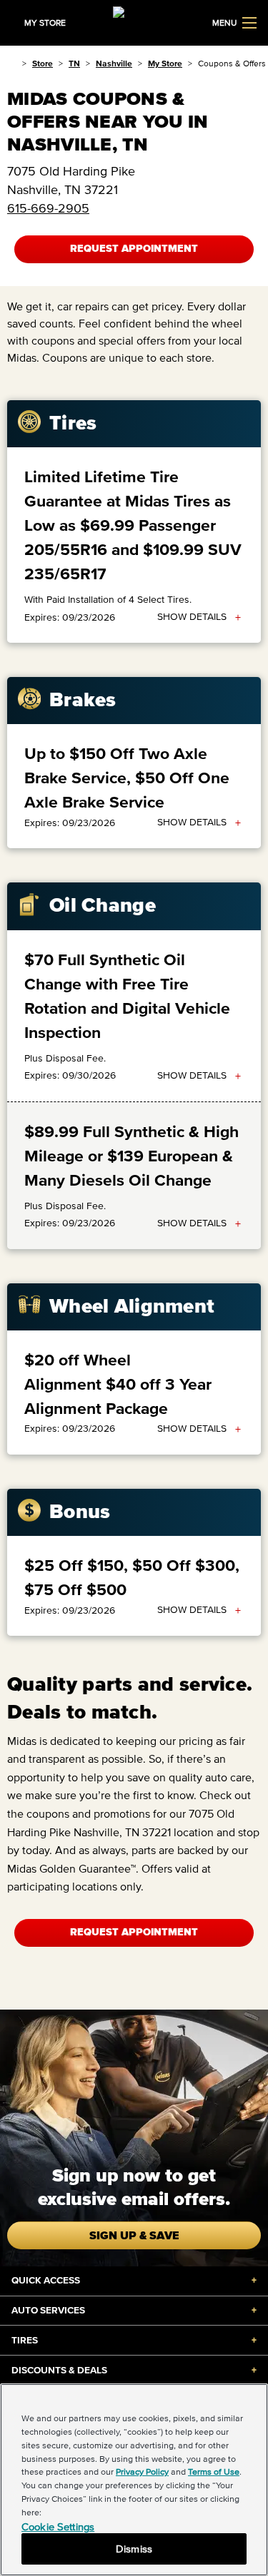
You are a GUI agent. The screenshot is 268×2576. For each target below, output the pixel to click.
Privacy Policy (142, 2471)
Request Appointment (134, 249)
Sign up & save (134, 2235)
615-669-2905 (48, 208)
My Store (165, 63)
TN (74, 63)
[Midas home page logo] (134, 21)
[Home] (12, 63)
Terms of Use (214, 2471)
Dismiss (134, 2549)
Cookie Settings (58, 2526)
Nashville (114, 63)
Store (43, 63)
